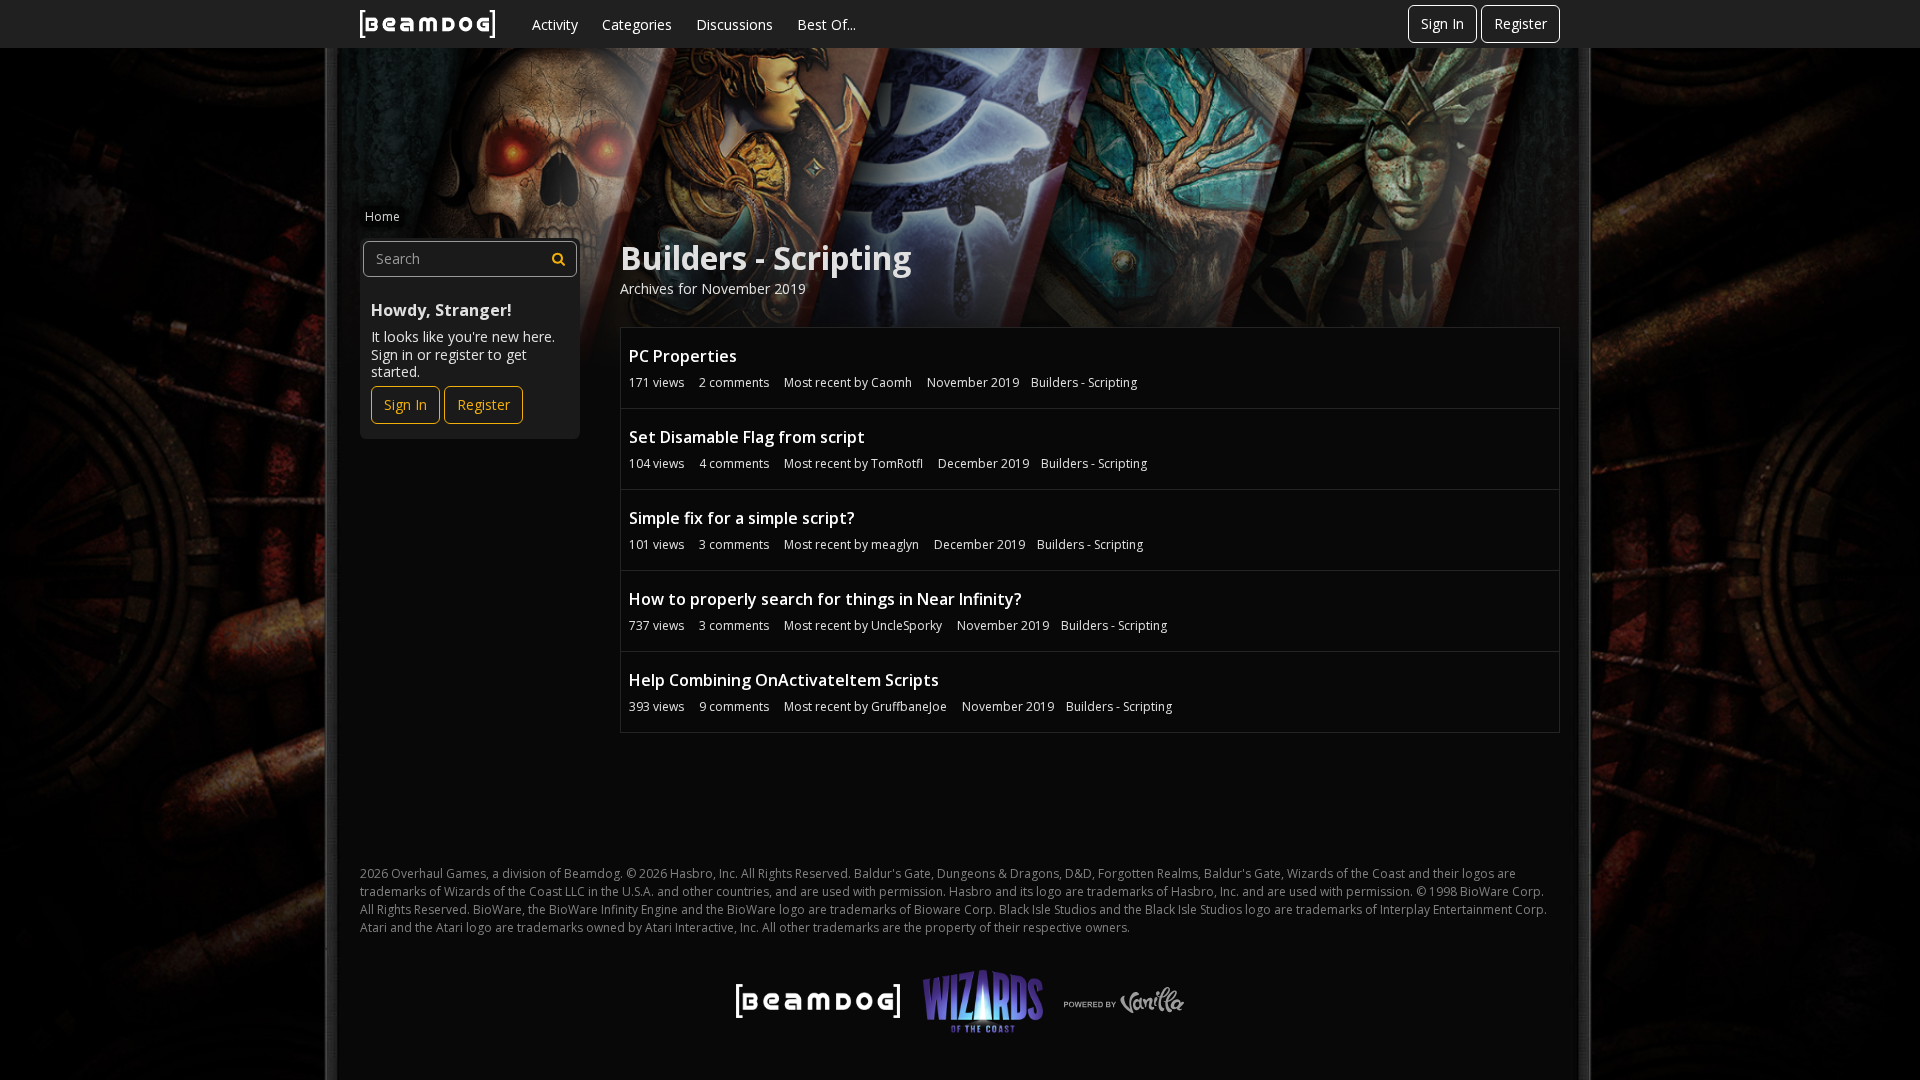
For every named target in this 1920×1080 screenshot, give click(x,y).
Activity (555, 24)
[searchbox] (470, 259)
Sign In (1442, 23)
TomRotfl (897, 463)
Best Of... (826, 24)
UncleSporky (906, 625)
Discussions (734, 24)
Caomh (891, 382)
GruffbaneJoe (909, 706)
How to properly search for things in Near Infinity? (825, 599)
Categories (637, 24)
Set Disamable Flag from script (747, 437)
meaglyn (895, 544)
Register (1520, 23)
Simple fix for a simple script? (742, 518)
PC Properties (683, 356)
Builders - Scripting (1084, 382)
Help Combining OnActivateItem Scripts (784, 680)
